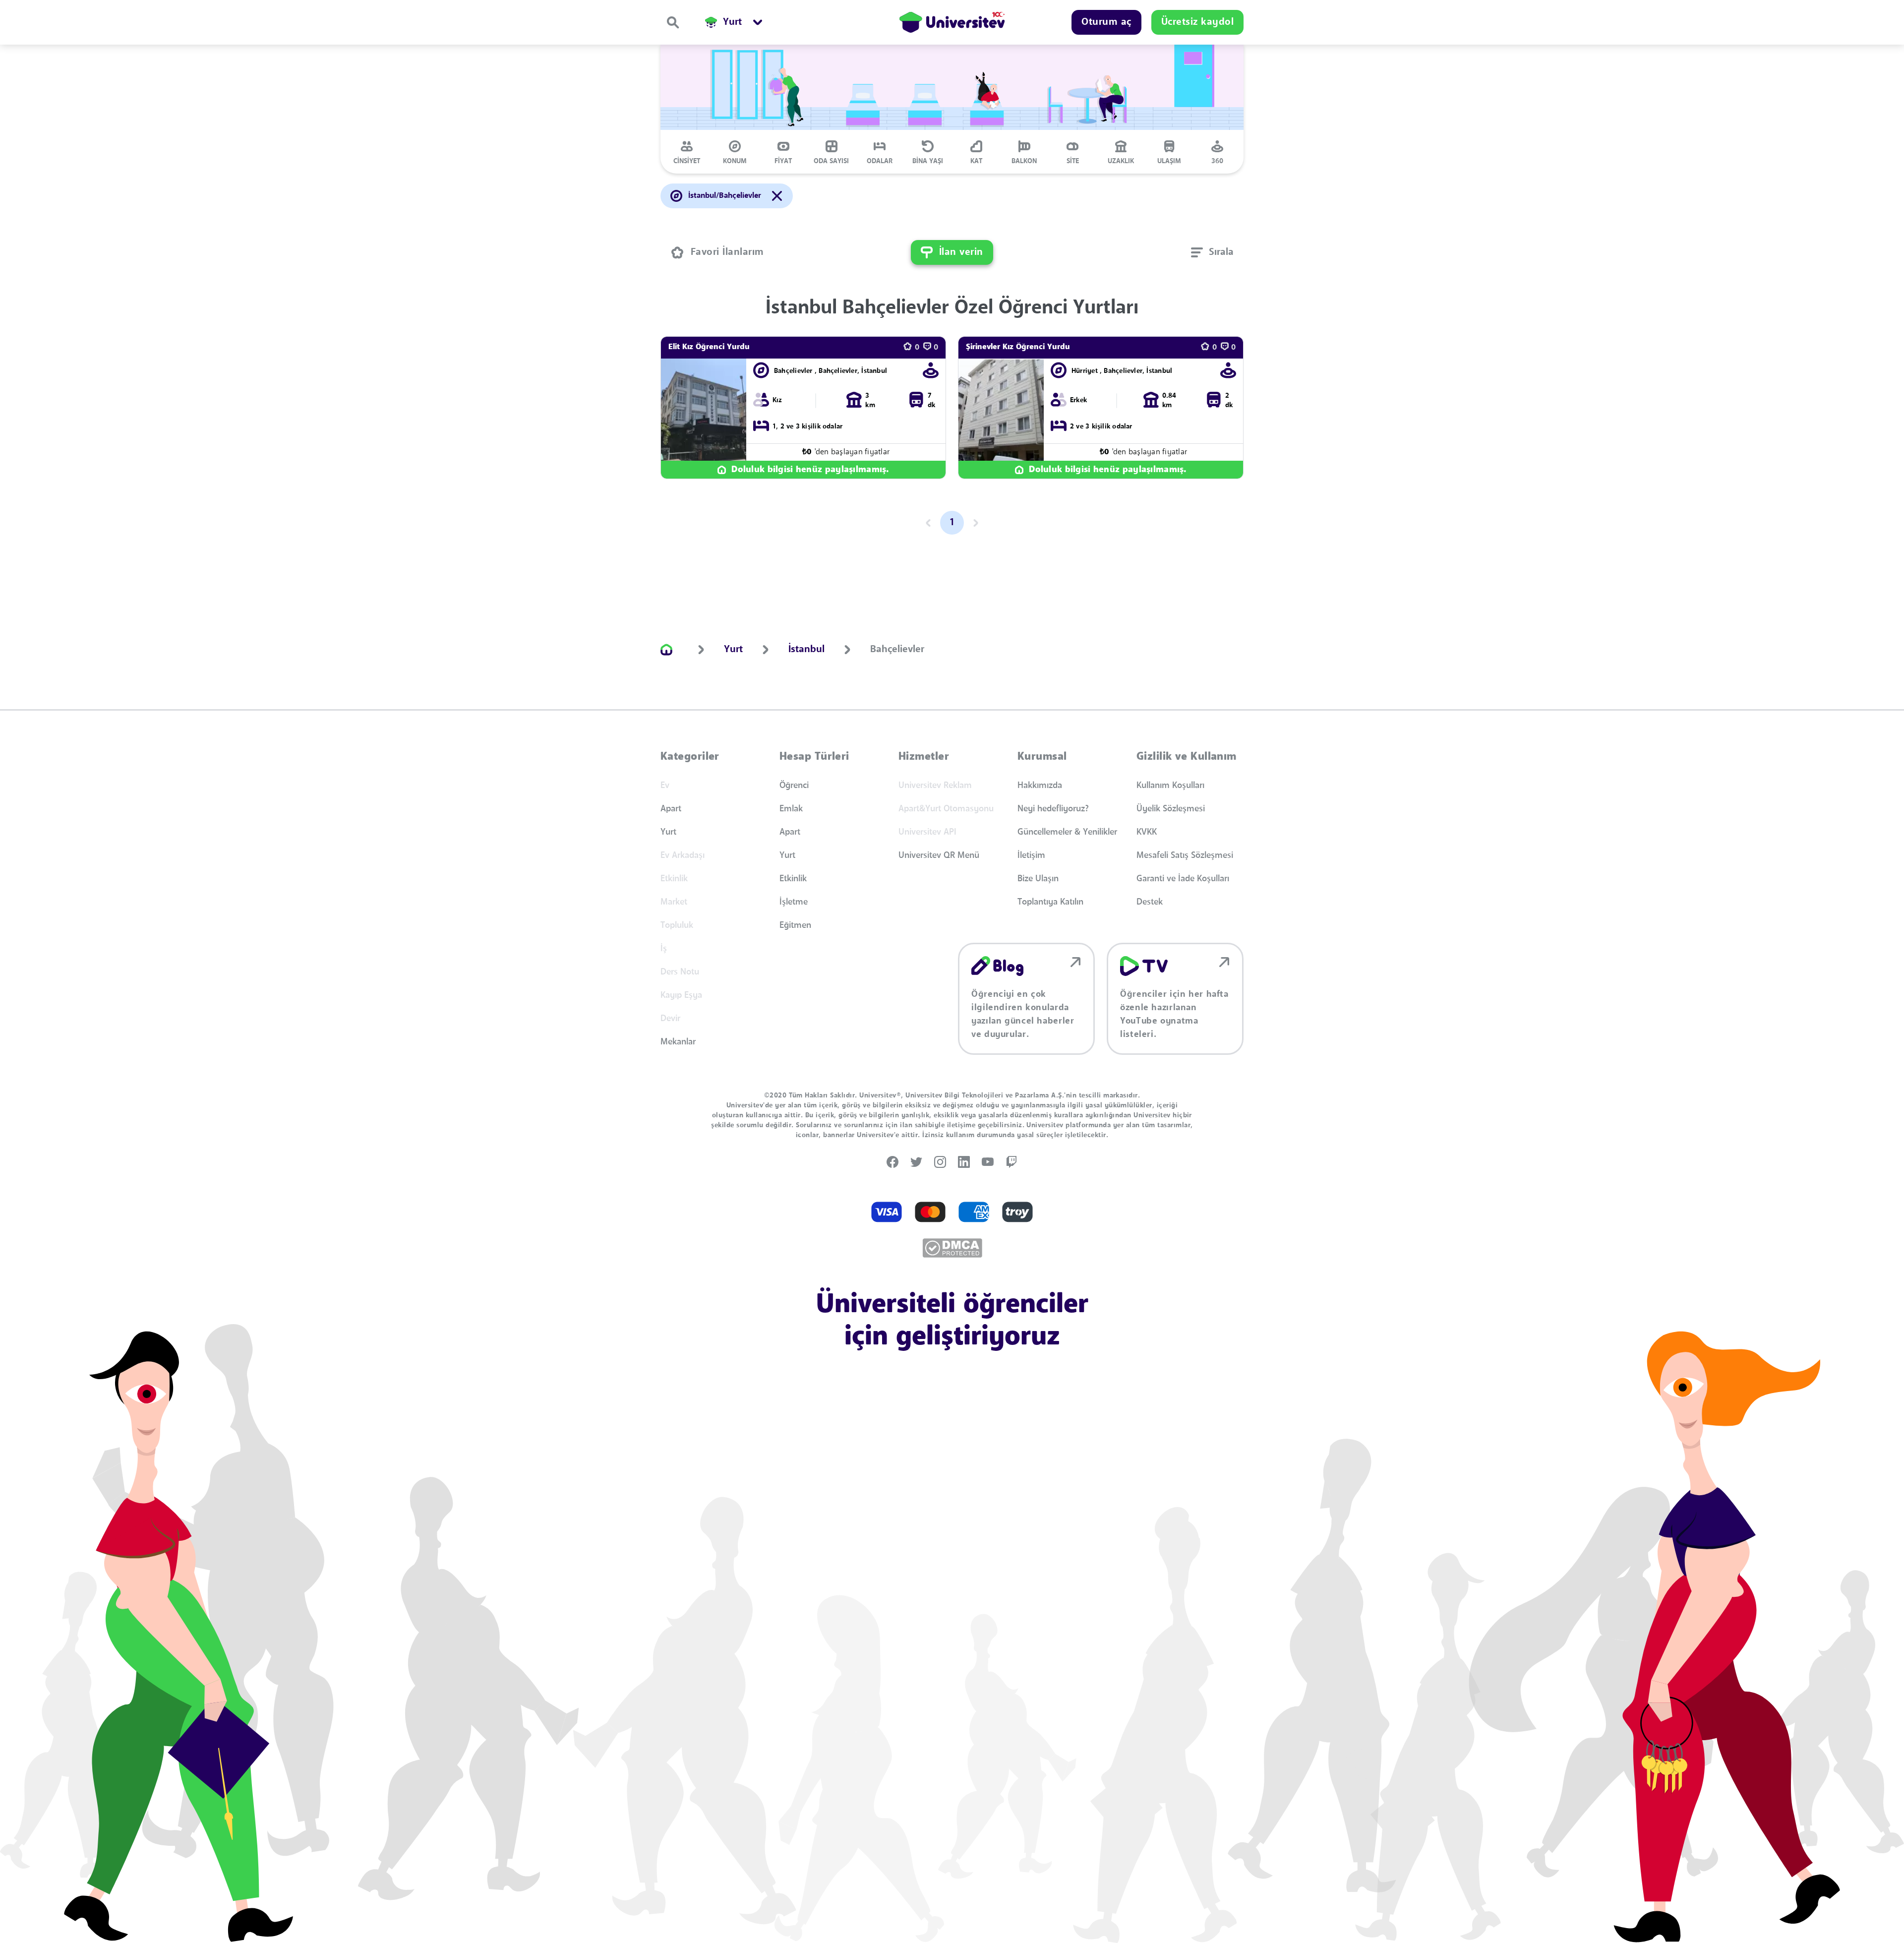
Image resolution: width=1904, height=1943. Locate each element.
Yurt (668, 832)
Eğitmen (795, 925)
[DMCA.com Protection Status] (952, 1248)
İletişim (1031, 855)
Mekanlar (678, 1042)
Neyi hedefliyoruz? (1053, 809)
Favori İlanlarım (727, 252)
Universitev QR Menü (939, 855)
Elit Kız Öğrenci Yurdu (709, 347)
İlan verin (961, 252)
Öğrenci (794, 786)
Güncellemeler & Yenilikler (1067, 832)
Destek (1150, 902)
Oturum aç (1106, 22)
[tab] (687, 152)
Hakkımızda (1040, 786)
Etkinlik (793, 879)
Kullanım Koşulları (1170, 786)
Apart (671, 809)
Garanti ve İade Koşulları (1183, 879)
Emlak (791, 809)
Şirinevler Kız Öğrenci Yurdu (1018, 347)
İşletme (794, 902)
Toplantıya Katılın (1050, 902)
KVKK (1147, 832)
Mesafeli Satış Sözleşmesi (1185, 855)
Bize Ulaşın (1038, 879)
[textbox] (1212, 252)
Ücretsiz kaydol (1198, 22)
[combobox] (1212, 252)
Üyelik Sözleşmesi (1171, 809)
